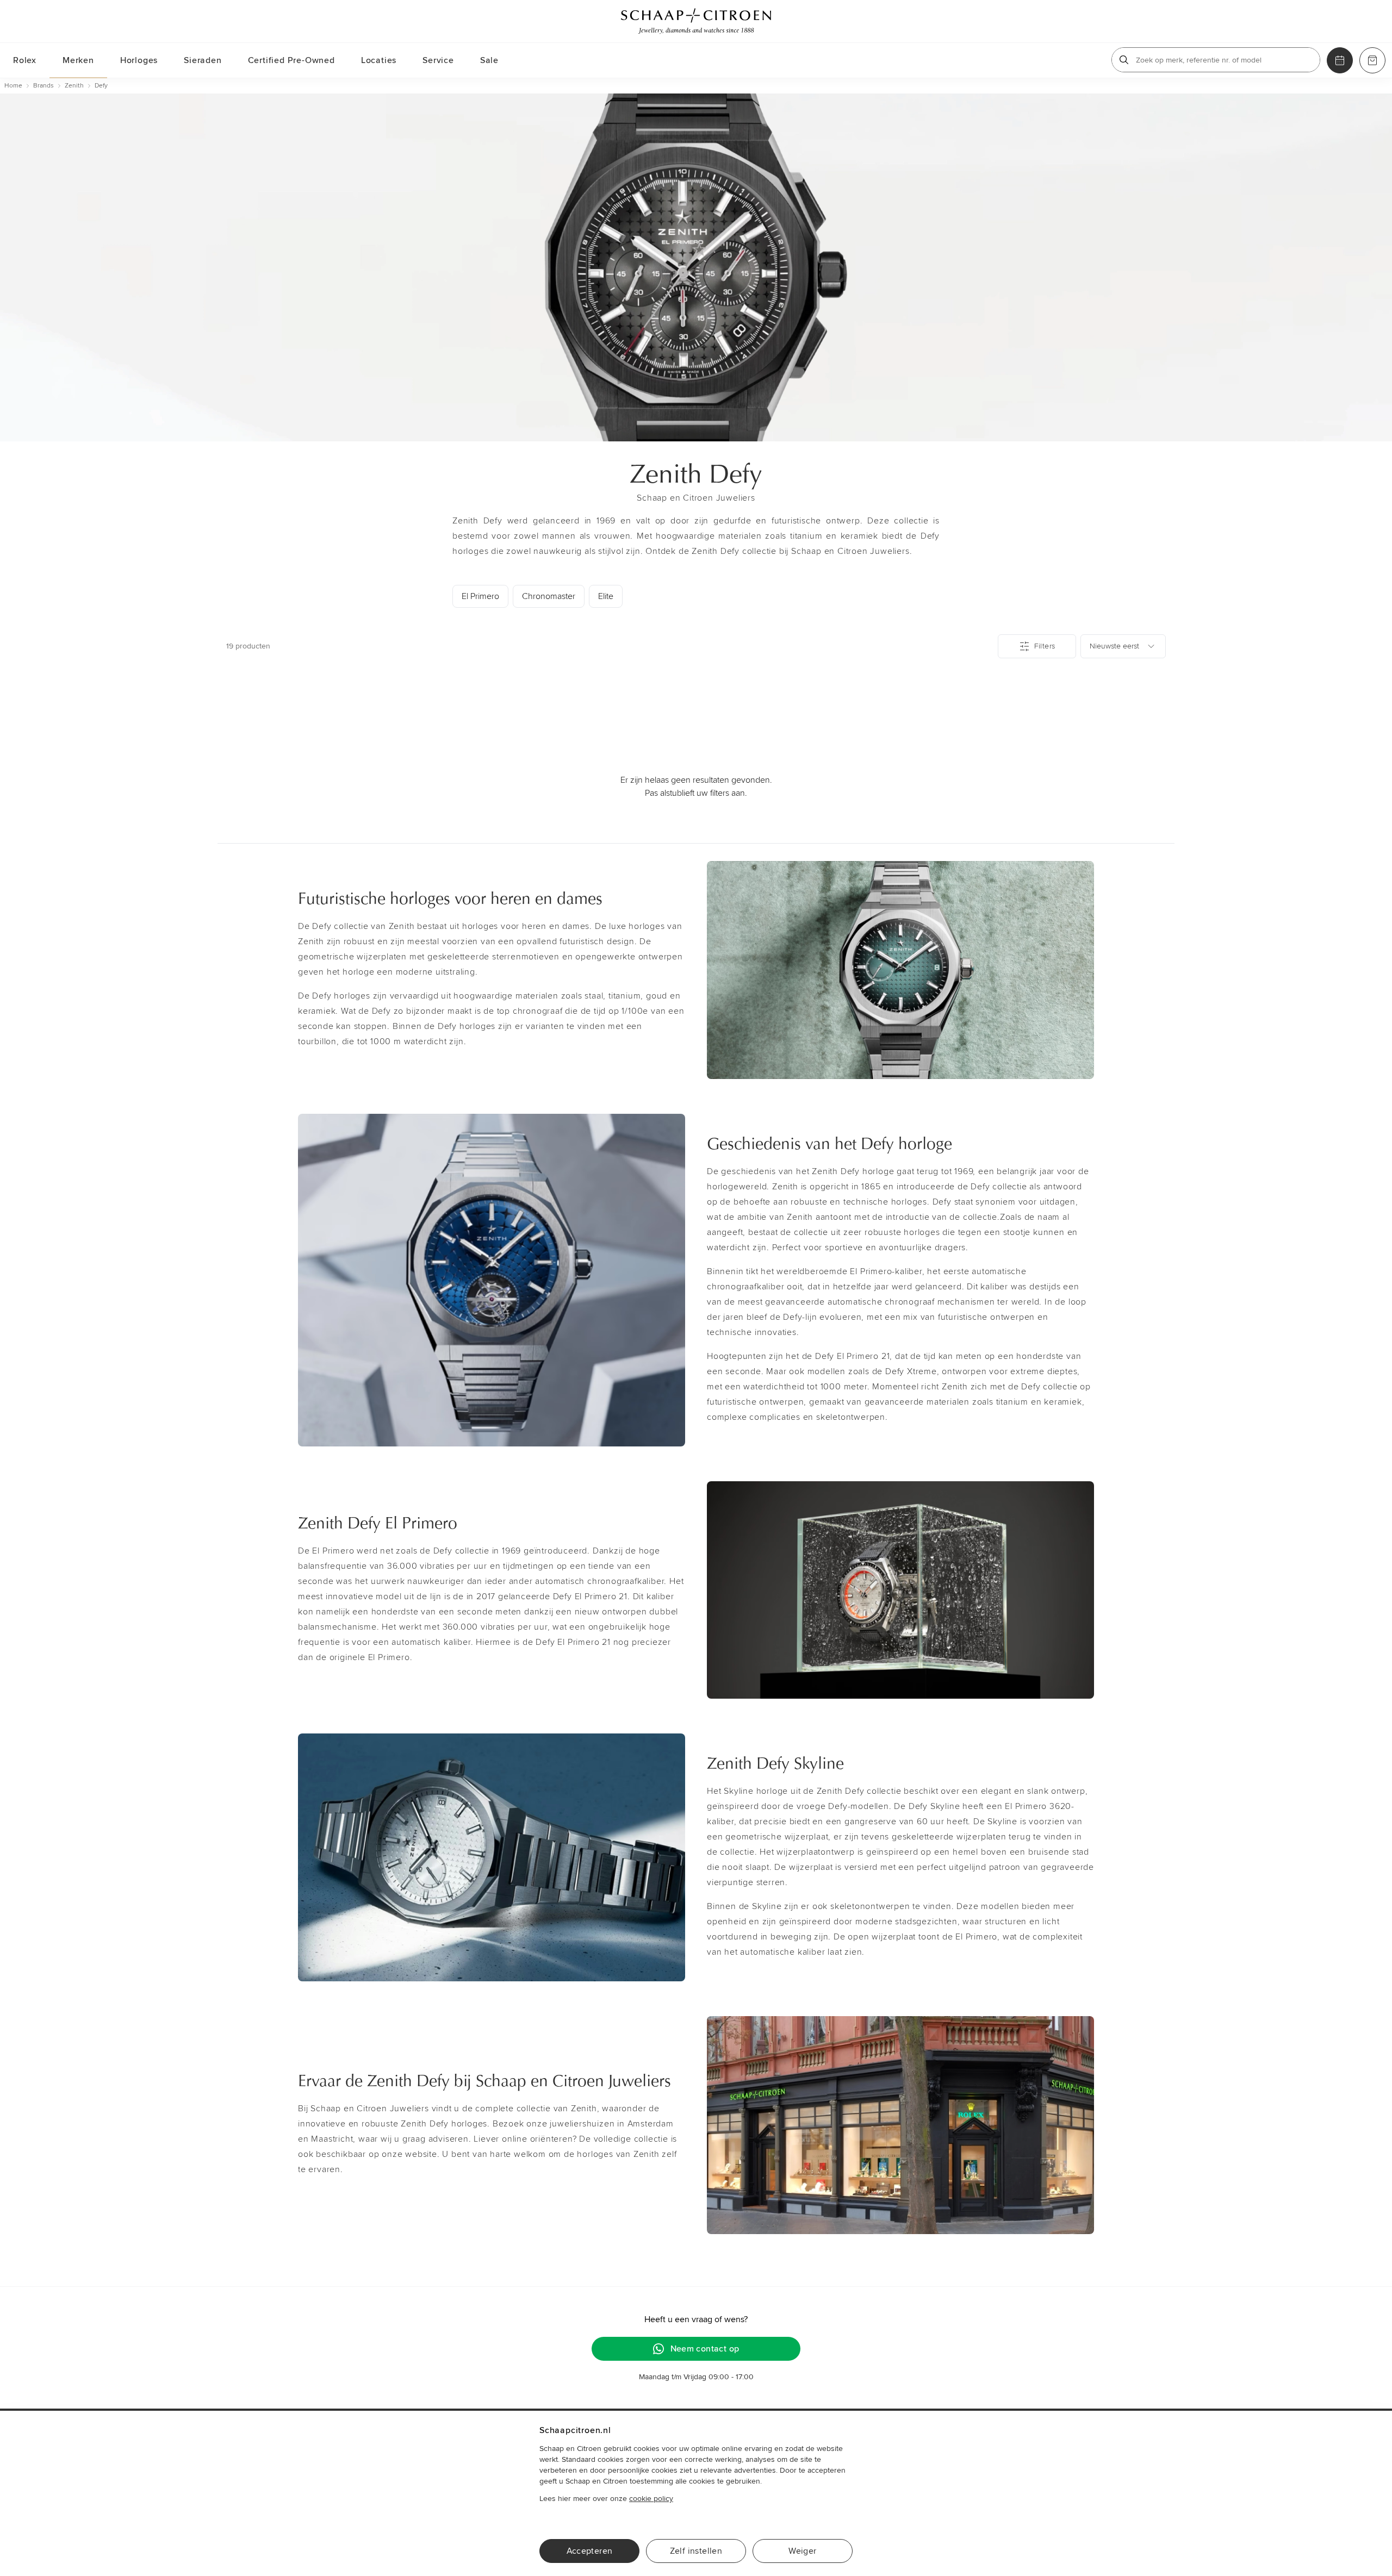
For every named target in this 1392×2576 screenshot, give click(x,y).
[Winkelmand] (1372, 60)
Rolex (25, 60)
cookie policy (651, 2499)
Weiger (802, 2551)
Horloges (139, 60)
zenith (74, 86)
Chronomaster (549, 596)
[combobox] (1123, 646)
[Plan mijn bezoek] (1340, 60)
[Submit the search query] (1124, 60)
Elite (606, 596)
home (13, 86)
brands (43, 86)
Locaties (379, 60)
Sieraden (203, 60)
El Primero (480, 596)
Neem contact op (705, 2349)
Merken (78, 60)
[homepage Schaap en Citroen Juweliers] (696, 21)
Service (438, 60)
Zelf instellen (696, 2551)
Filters (1045, 646)
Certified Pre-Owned (291, 60)
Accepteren (590, 2551)
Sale (489, 60)
